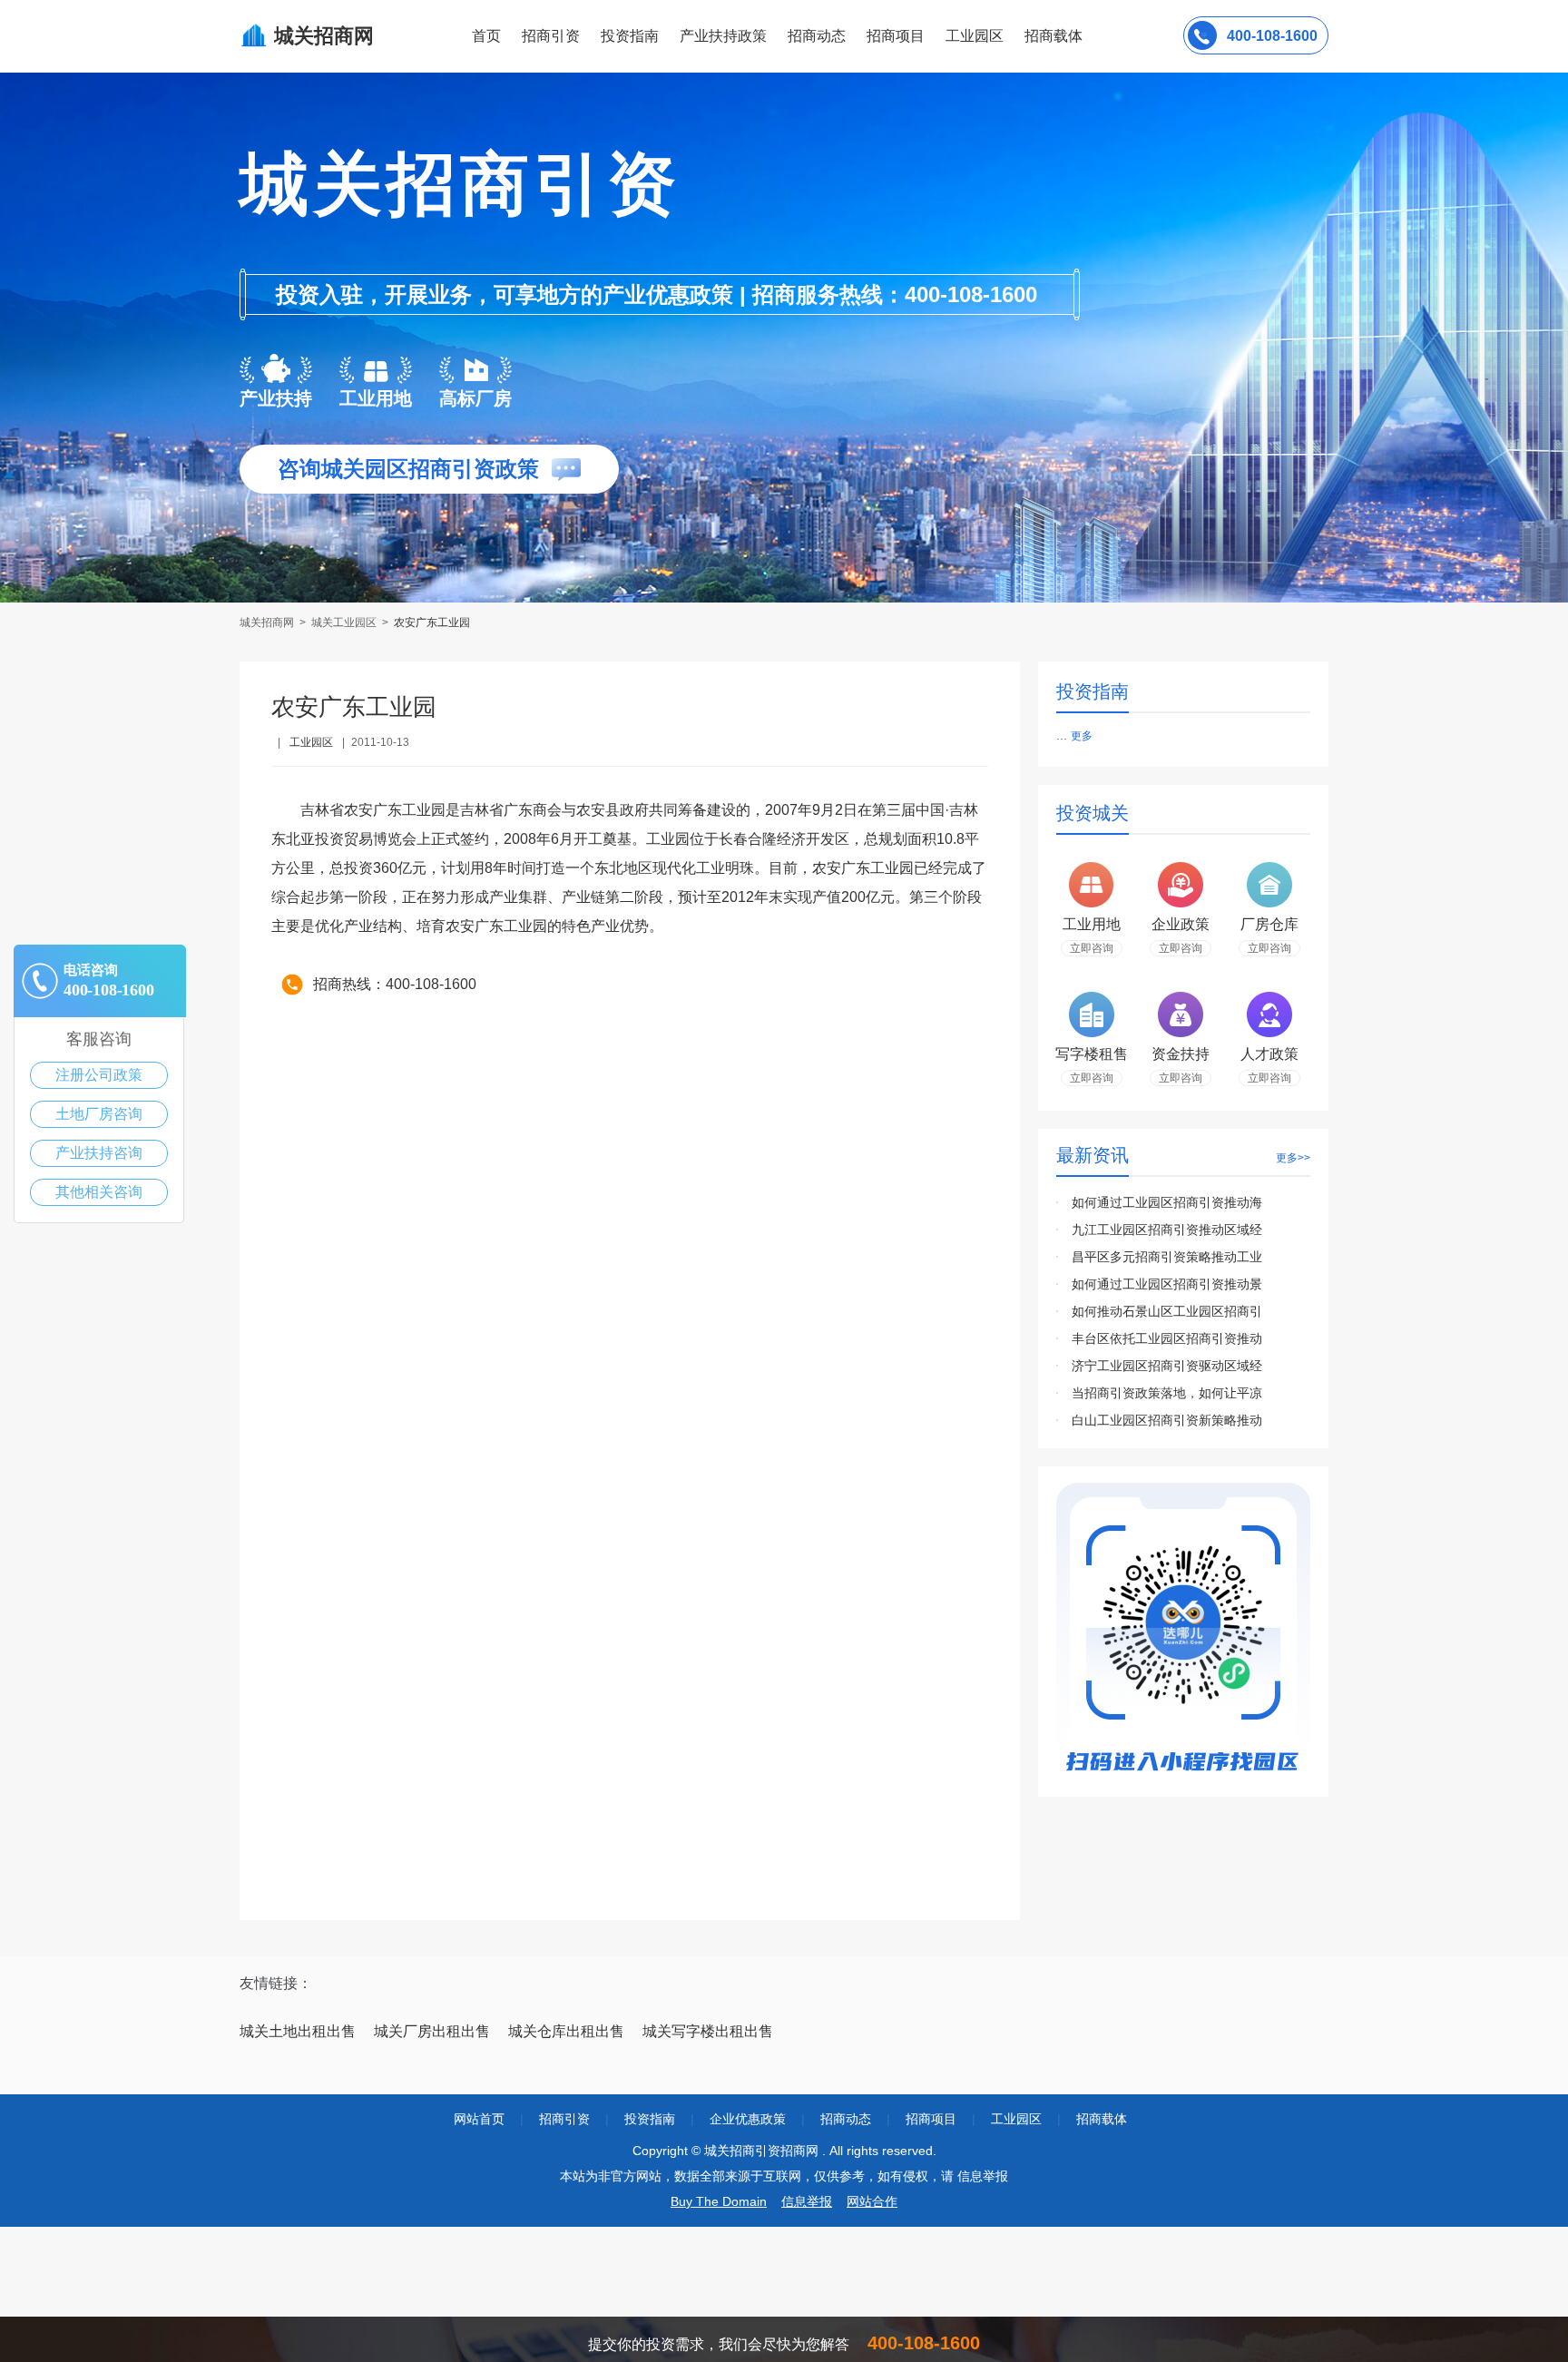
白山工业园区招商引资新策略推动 (1167, 1420)
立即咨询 (1092, 948)
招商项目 (896, 36)
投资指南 (630, 36)
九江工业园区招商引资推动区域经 (1167, 1230)
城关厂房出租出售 (432, 2031)
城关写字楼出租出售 (708, 2031)
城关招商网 (268, 622)
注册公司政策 (99, 1075)
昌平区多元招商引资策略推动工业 (1167, 1257)
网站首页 (479, 2119)
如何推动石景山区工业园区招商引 (1167, 1311)
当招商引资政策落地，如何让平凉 (1167, 1393)
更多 (1082, 736)
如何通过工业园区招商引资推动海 (1167, 1202)
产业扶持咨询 (99, 1153)
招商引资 (551, 36)
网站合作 (872, 2201)
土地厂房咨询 (99, 1114)
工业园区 (975, 36)
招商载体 (1102, 2119)
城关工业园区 (344, 622)
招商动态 (817, 36)
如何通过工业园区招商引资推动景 (1167, 1284)
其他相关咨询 (99, 1192)
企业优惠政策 (748, 2119)
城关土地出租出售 (298, 2031)
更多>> (1293, 1158)
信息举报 (807, 2201)
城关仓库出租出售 (566, 2031)
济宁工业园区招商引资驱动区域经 (1167, 1366)
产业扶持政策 (723, 36)
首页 (486, 36)
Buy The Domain (719, 2201)
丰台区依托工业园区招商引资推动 (1167, 1338)
